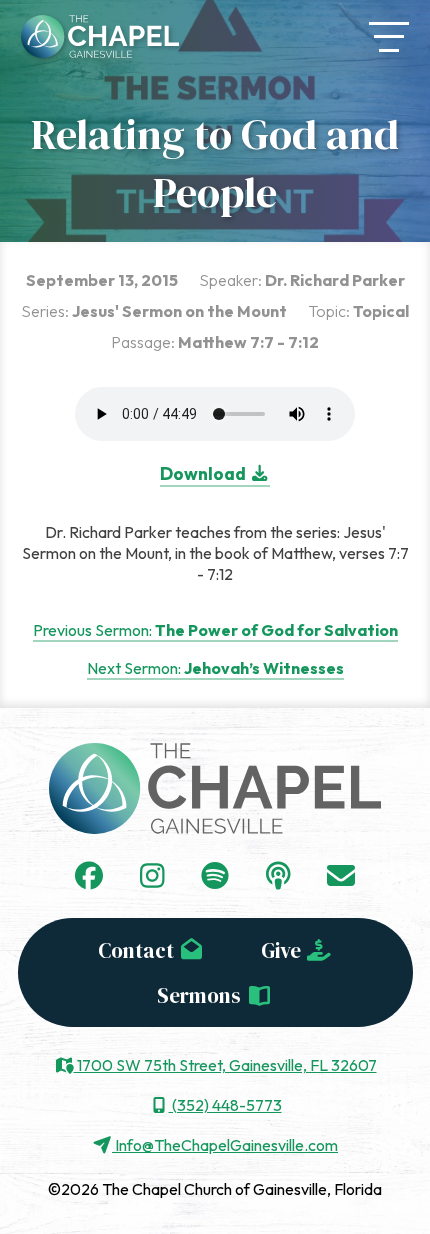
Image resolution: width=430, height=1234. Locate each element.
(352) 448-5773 (225, 1105)
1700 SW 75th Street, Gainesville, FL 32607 (225, 1065)
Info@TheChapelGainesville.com (225, 1145)
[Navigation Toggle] (389, 37)
